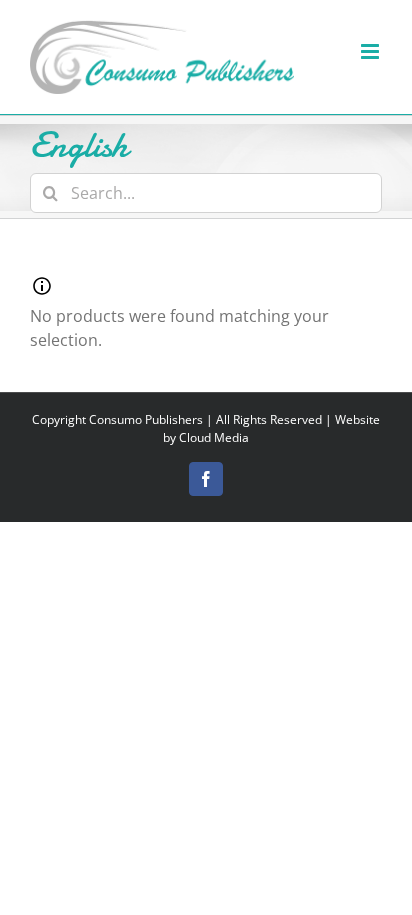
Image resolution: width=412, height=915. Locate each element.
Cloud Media (214, 437)
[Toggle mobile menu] (371, 51)
